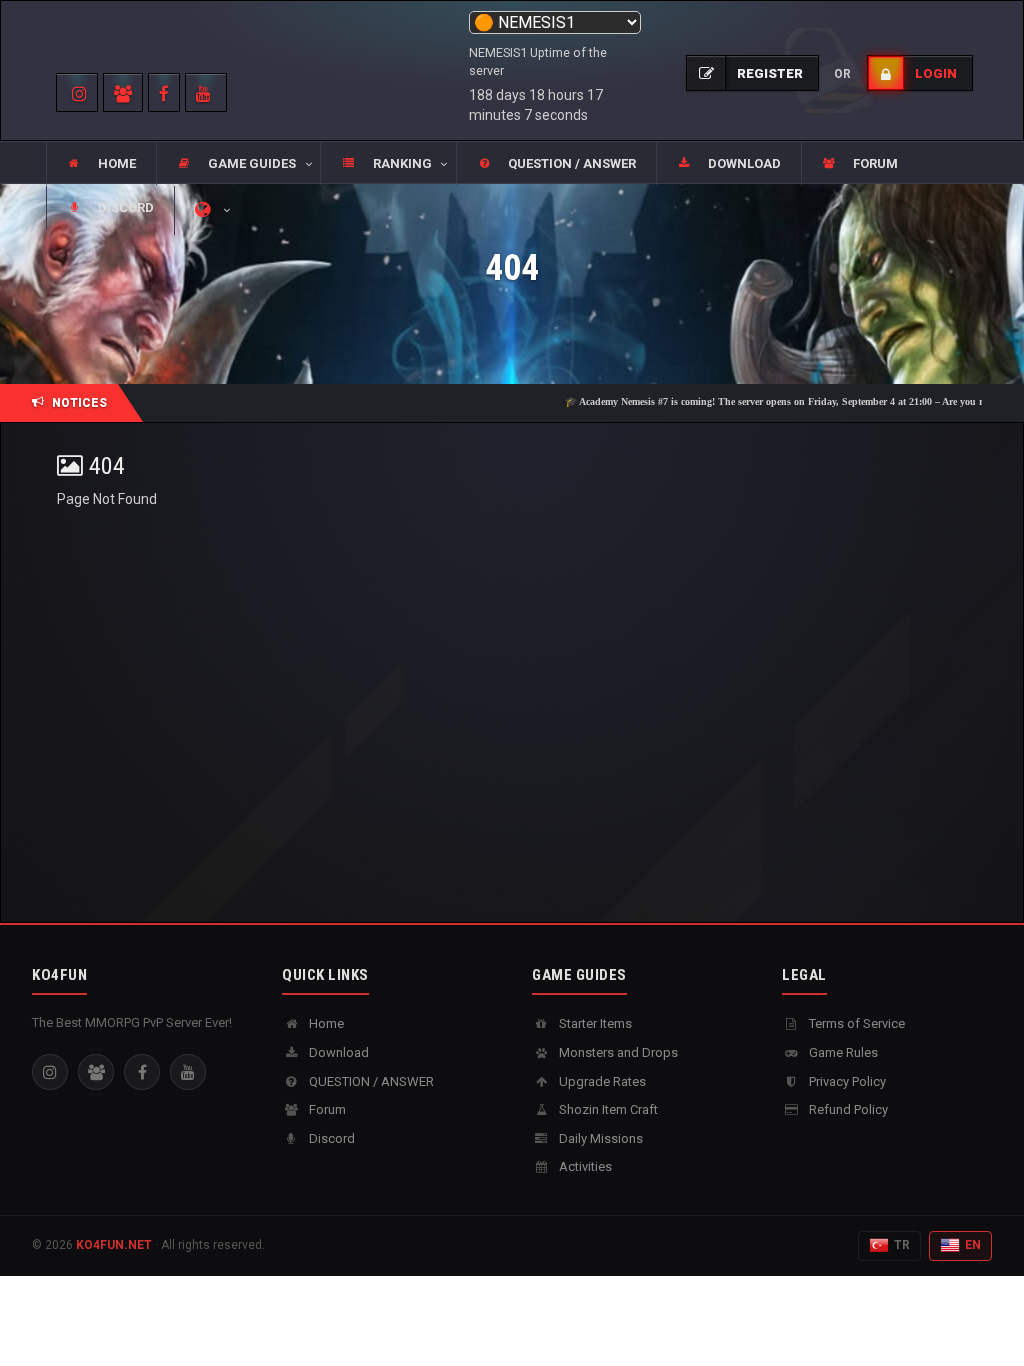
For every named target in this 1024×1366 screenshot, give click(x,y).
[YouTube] (188, 1072)
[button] (238, 164)
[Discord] (96, 1072)
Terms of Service (855, 1023)
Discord (330, 1138)
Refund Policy (847, 1109)
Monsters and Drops (617, 1052)
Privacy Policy (846, 1081)
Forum (326, 1109)
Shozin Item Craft (607, 1109)
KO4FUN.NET (114, 1245)
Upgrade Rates (601, 1081)
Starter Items (594, 1023)
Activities (584, 1166)
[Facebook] (142, 1072)
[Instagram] (50, 1072)
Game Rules (842, 1052)
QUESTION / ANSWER (370, 1081)
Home (325, 1023)
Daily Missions (599, 1138)
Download (337, 1052)
